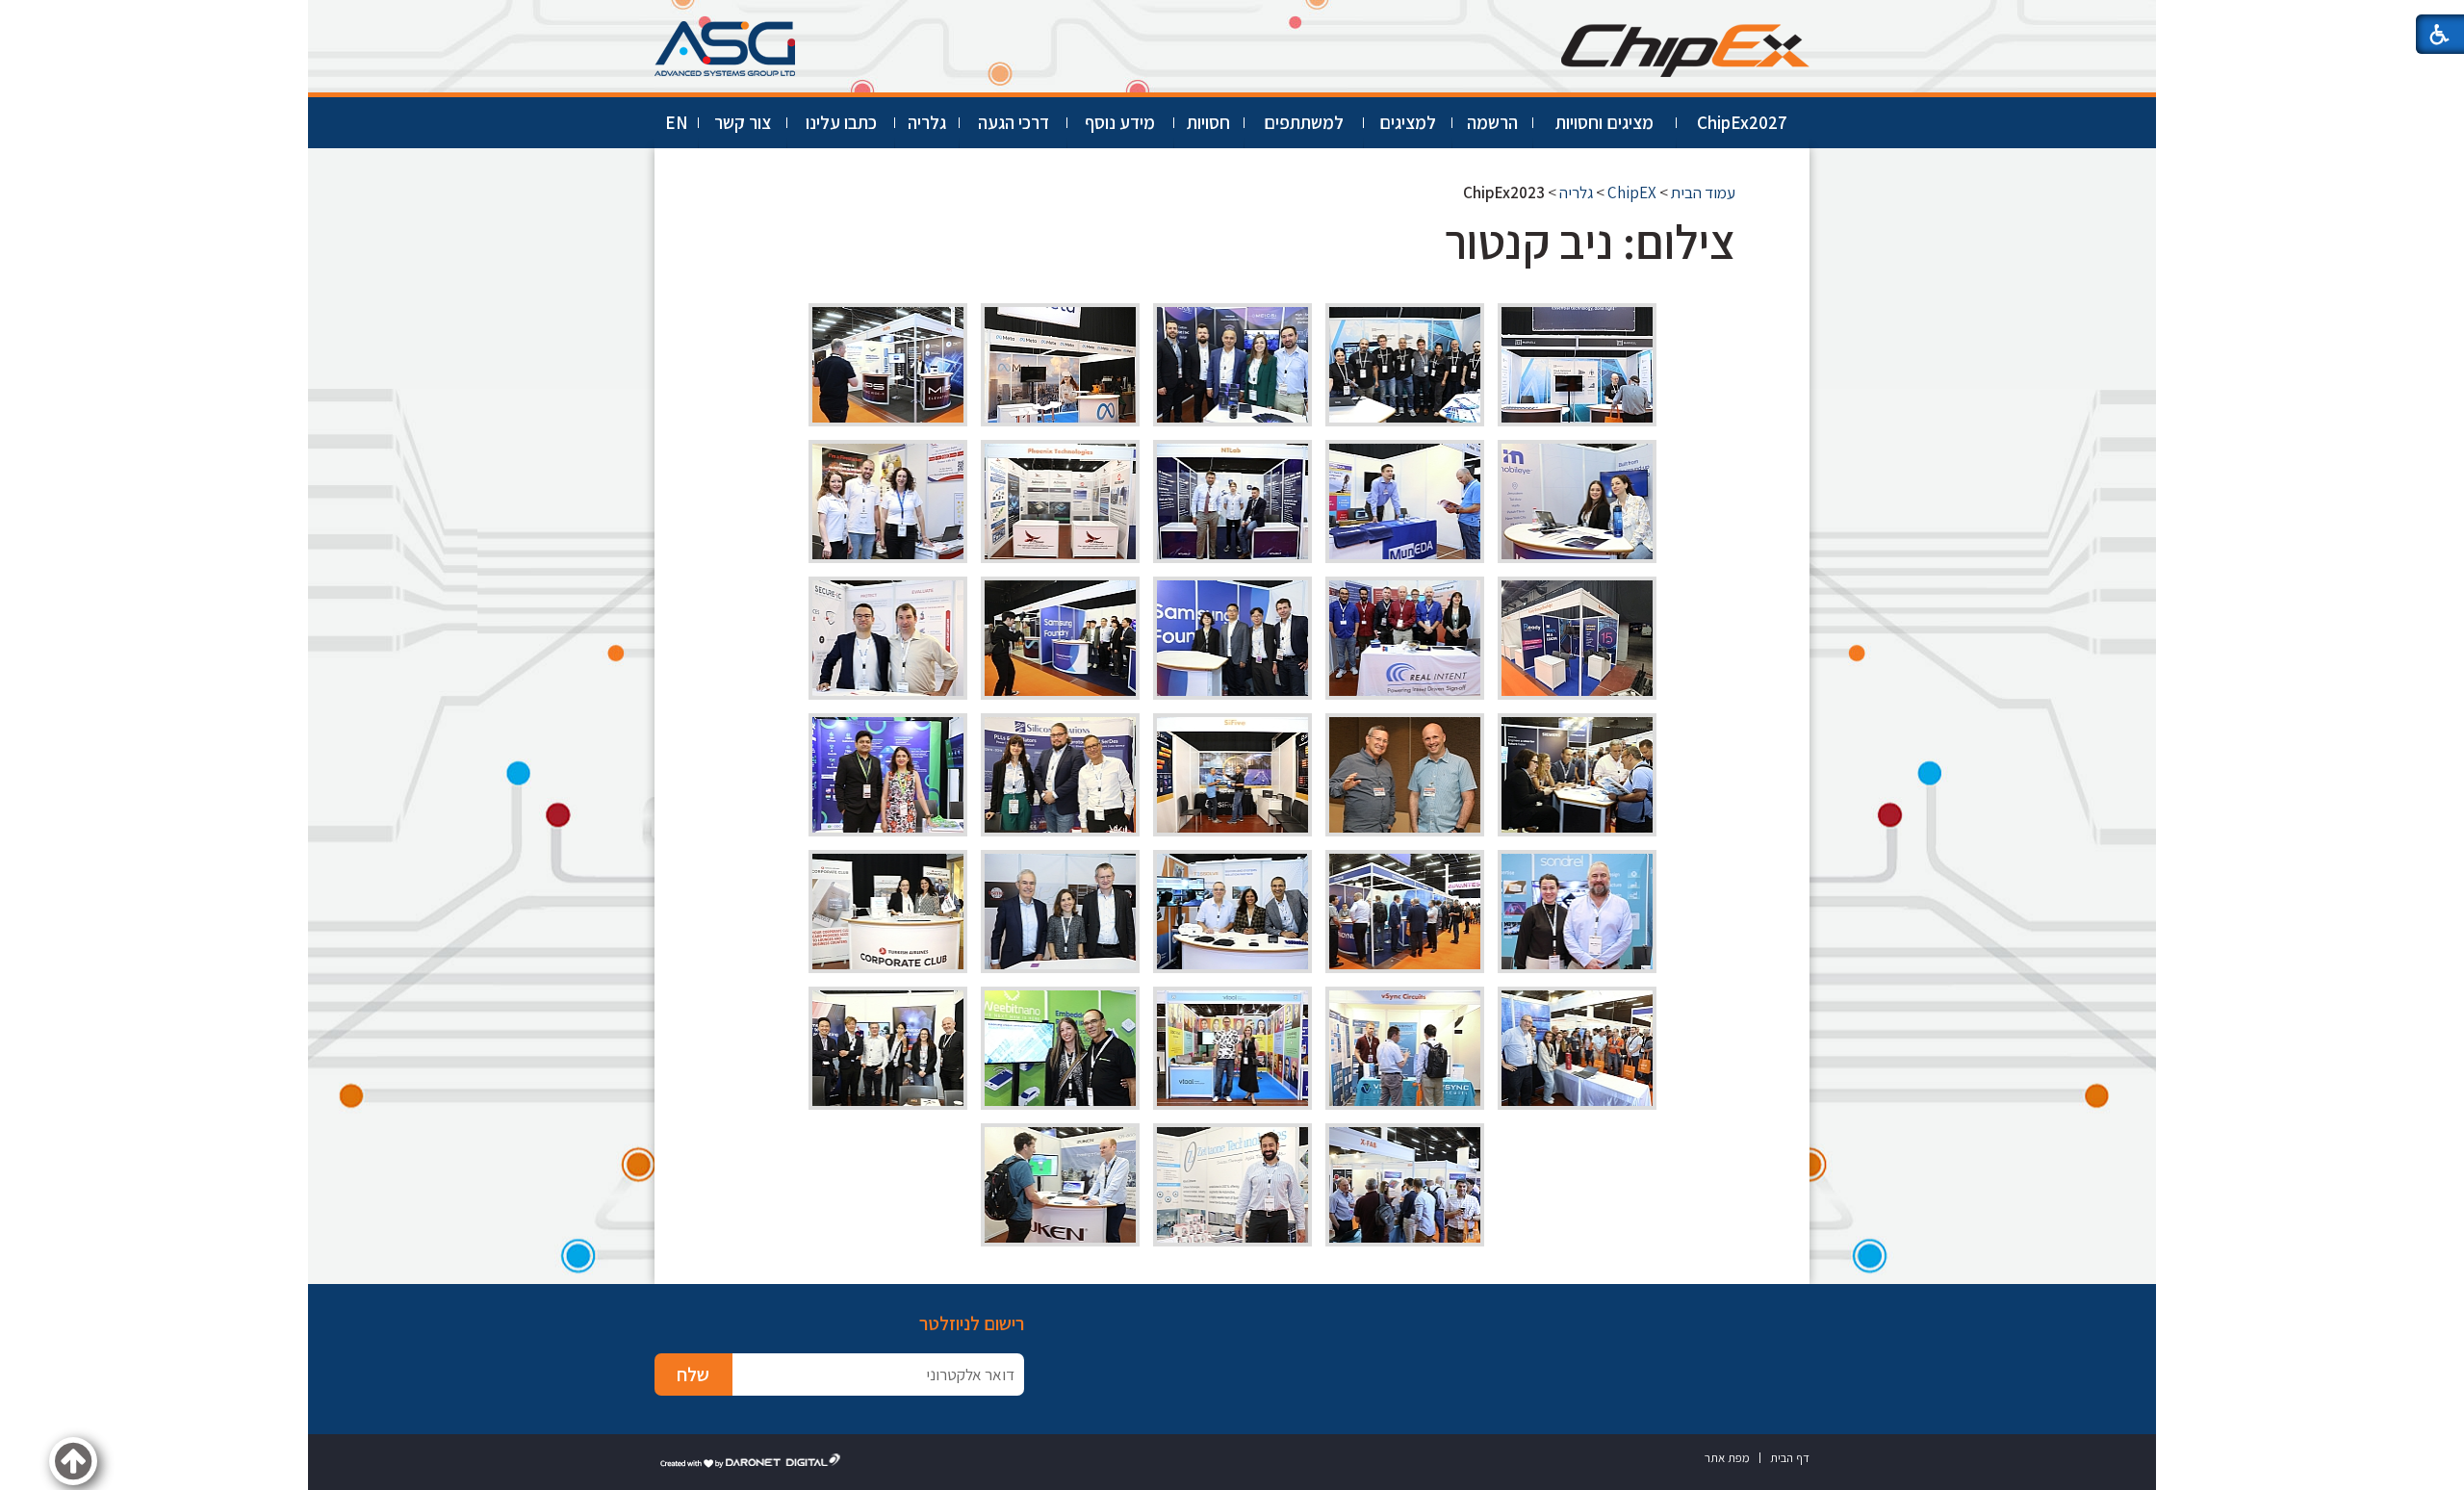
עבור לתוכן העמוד (1232, 19)
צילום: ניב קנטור (1590, 241)
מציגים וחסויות (1604, 122)
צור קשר (743, 122)
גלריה (927, 122)
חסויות (1208, 122)
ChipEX (1632, 193)
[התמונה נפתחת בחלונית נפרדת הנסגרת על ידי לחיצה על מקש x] (1577, 365)
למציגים (1408, 122)
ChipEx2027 (1742, 122)
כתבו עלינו (841, 122)
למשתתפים (1304, 122)
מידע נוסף (1120, 122)
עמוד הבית (1703, 193)
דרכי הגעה (1014, 122)
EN (677, 122)
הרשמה (1492, 122)
